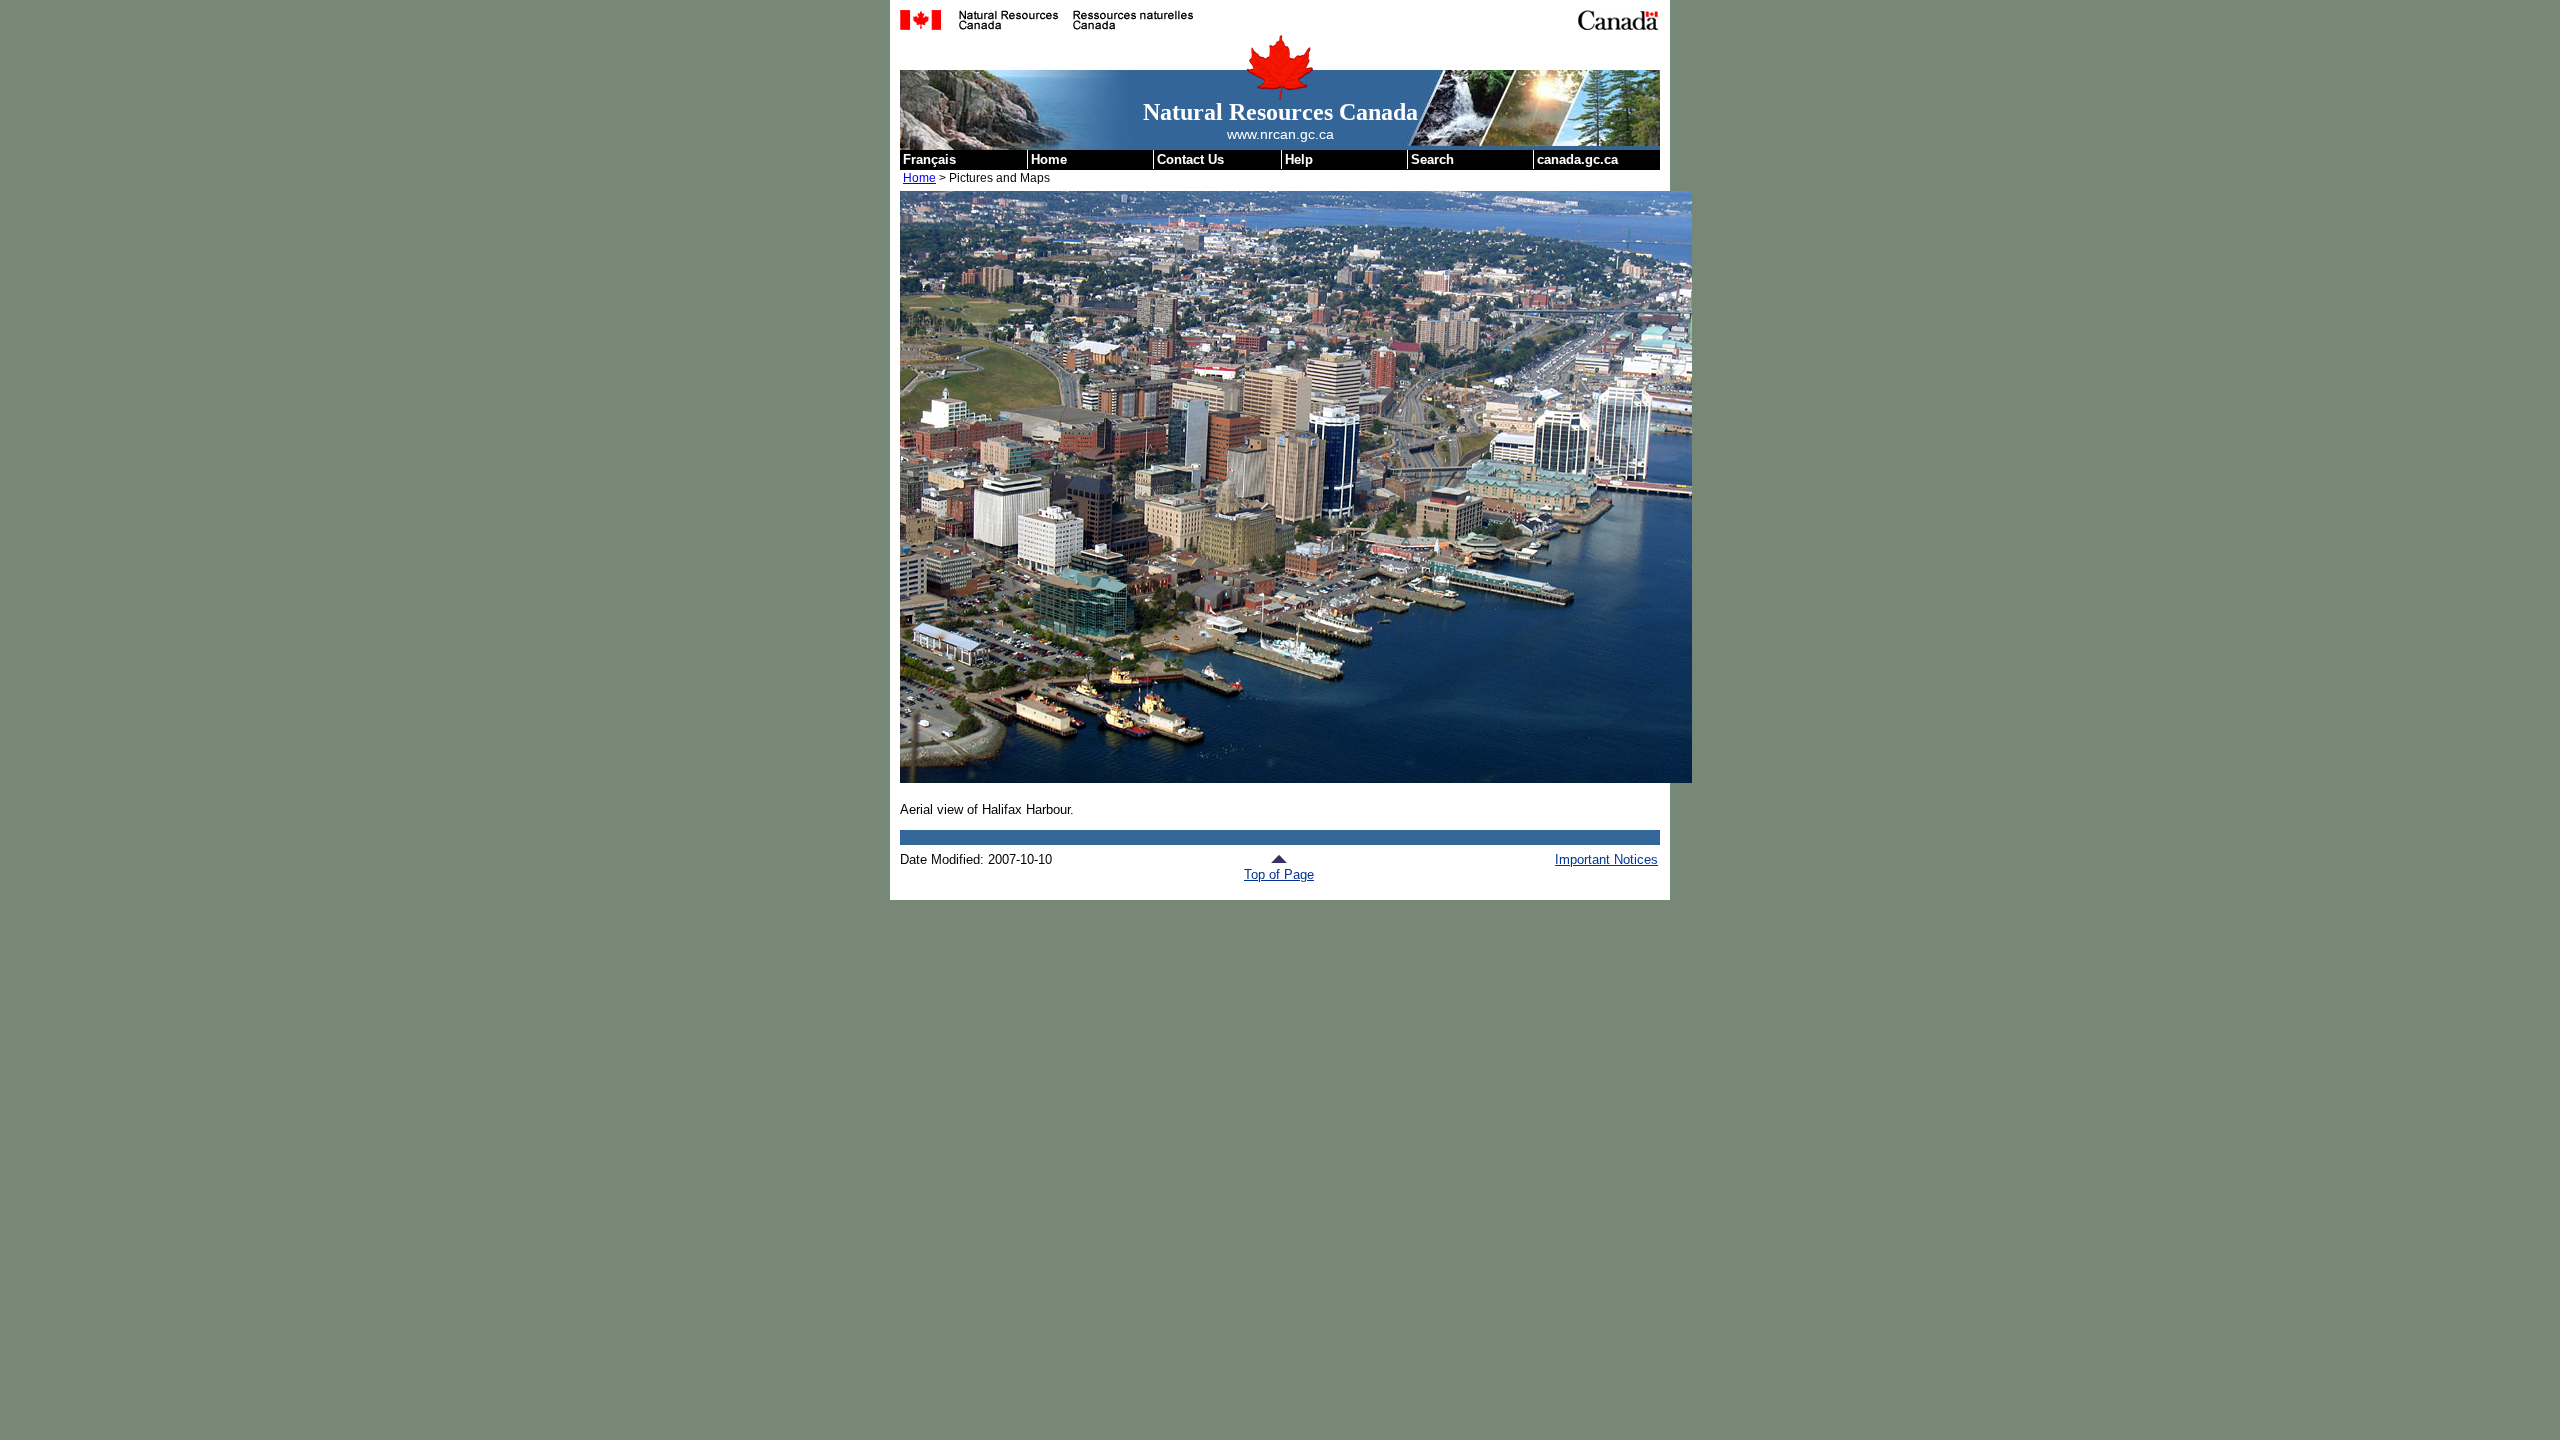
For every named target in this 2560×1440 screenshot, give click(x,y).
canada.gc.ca (1577, 159)
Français (929, 159)
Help (1299, 159)
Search (1432, 159)
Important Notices (1606, 859)
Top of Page (1279, 874)
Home (1049, 159)
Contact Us (1190, 159)
